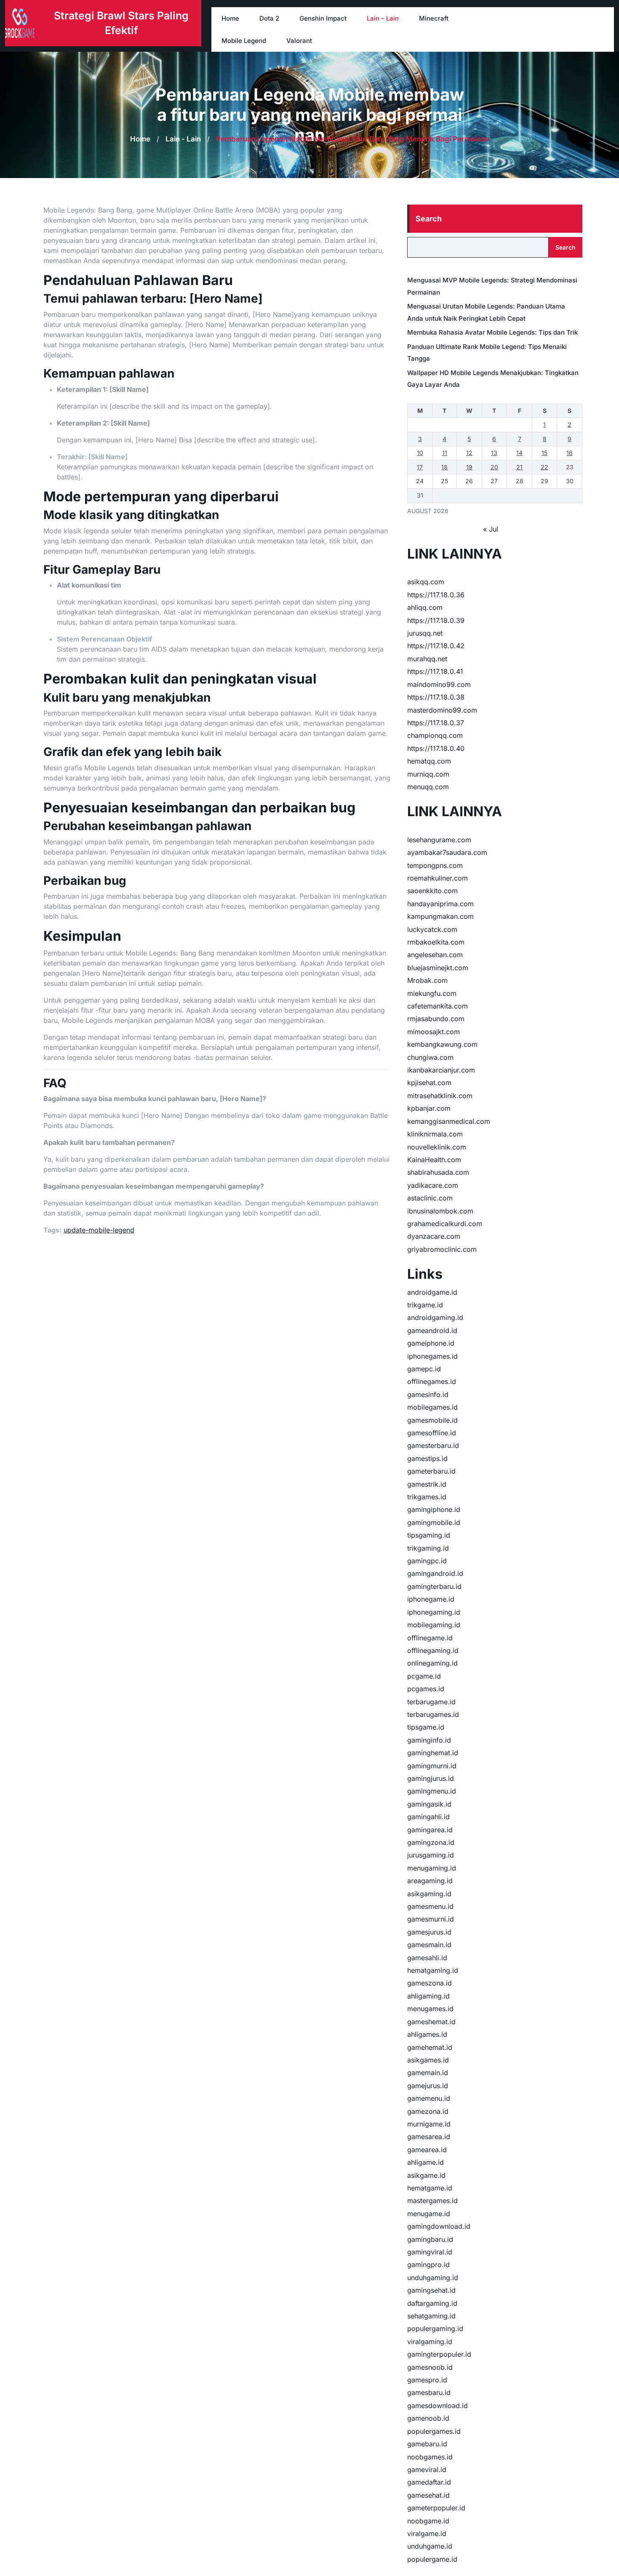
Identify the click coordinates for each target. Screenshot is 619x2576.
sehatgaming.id (431, 2316)
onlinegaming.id (432, 1663)
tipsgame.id (426, 1727)
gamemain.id (428, 2073)
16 (570, 453)
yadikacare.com (433, 1185)
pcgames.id (426, 1689)
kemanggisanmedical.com (449, 1121)
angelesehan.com (435, 955)
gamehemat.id (430, 2047)
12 (469, 453)
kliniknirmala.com (435, 1134)
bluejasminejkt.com (438, 968)
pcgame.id (424, 1676)
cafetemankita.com (438, 1006)
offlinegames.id (432, 1381)
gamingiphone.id (434, 1509)
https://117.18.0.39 (436, 620)
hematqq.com (429, 761)
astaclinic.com (430, 1198)
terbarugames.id (433, 1714)
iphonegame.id (431, 1599)
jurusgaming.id (431, 1855)
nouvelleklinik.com (437, 1147)
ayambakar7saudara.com (447, 852)
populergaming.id (435, 2329)
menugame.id (429, 2214)
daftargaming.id (432, 2303)
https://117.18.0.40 (436, 748)
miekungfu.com (432, 993)
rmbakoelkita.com (436, 942)
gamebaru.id (427, 2444)
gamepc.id (424, 1369)
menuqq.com (428, 787)
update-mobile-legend (99, 1230)
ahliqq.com (425, 607)
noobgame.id (428, 2521)
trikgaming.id (428, 1548)
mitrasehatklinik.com (440, 1096)
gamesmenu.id (430, 1906)
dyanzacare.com (434, 1236)
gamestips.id (427, 1458)
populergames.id (434, 2431)
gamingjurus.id (431, 1778)
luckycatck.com (432, 929)
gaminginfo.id (429, 1740)
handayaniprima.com (440, 904)
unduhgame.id (430, 2546)
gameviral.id (427, 2470)
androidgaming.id (435, 1317)
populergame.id (432, 2559)
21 (519, 467)
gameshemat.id (431, 2022)
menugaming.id (432, 1868)
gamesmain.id (429, 1945)
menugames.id (430, 2009)
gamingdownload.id (439, 2226)
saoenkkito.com (432, 891)
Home (230, 18)
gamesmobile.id (432, 1420)
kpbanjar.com (429, 1108)
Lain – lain (383, 18)
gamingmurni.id (432, 1766)
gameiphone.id (431, 1343)
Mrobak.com (427, 980)
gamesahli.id (427, 1958)
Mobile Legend (244, 41)
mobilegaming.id (434, 1625)
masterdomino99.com (442, 710)
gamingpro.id (428, 2265)
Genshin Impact (323, 18)
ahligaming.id (428, 1996)
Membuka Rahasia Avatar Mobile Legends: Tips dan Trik (492, 332)
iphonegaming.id (434, 1612)
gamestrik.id (427, 1484)
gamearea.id (427, 2150)
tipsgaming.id (429, 1535)
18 (444, 467)
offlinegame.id (430, 1638)
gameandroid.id (432, 1331)
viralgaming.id (430, 2342)
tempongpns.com (435, 865)
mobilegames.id (432, 1407)
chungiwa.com (430, 1057)
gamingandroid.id (435, 1573)
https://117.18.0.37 (436, 723)
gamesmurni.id (431, 1919)
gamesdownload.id (438, 2406)
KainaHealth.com (434, 1160)
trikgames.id (427, 1497)
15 (544, 453)
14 (519, 453)
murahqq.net (427, 659)
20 (494, 467)
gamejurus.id (428, 2086)
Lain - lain (183, 139)
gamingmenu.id (432, 1791)
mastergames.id (432, 2201)
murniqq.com (428, 774)
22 (544, 467)
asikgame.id (426, 2175)
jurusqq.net (425, 633)
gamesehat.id (428, 2495)
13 (494, 453)
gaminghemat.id (433, 1753)
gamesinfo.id (428, 1394)
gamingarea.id (430, 1830)
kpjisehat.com (429, 1083)
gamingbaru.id (430, 2239)
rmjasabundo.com (436, 1019)
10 (420, 453)
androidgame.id (432, 1292)
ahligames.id (427, 2034)
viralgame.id (427, 2533)
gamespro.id (427, 2380)
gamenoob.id (428, 2418)
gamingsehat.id (431, 2290)
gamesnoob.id (430, 2367)
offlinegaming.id (433, 1650)
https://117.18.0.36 (436, 595)
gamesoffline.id (432, 1433)
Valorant (299, 41)
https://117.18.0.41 (435, 671)
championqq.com (435, 735)
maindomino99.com (439, 684)
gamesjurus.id (429, 1932)
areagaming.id (430, 1881)
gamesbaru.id (429, 2392)
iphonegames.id (432, 1356)
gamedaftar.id (429, 2482)
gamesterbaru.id (433, 1445)
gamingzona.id (431, 1842)
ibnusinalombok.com (440, 1211)
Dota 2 (269, 18)
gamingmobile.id (434, 1522)
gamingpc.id (427, 1561)
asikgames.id (428, 2060)
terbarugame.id (431, 1702)
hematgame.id (430, 2188)
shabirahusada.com (438, 1172)
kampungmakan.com (440, 916)
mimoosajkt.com (434, 1032)
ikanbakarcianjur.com (441, 1070)
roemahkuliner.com (438, 878)
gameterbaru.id (431, 1471)
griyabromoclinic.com (442, 1249)
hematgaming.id (433, 1970)
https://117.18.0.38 (436, 697)
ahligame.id (426, 2162)
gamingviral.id (430, 2252)
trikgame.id (425, 1305)
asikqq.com (426, 582)
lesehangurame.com (439, 840)
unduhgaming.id (433, 2278)
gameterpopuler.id (436, 2508)
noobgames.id (430, 2457)
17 (420, 467)
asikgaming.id (429, 1894)
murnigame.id (429, 2124)
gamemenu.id (429, 2098)
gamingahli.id (428, 1817)
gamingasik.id (429, 1804)
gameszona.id (430, 1983)
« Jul (491, 529)
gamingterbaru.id (434, 1586)
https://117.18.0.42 (436, 646)
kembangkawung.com (442, 1044)
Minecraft (434, 18)
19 (469, 467)
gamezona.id (428, 2111)
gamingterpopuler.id (439, 2354)
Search (429, 219)
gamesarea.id (429, 2137)
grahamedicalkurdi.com (445, 1224)
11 (445, 453)
